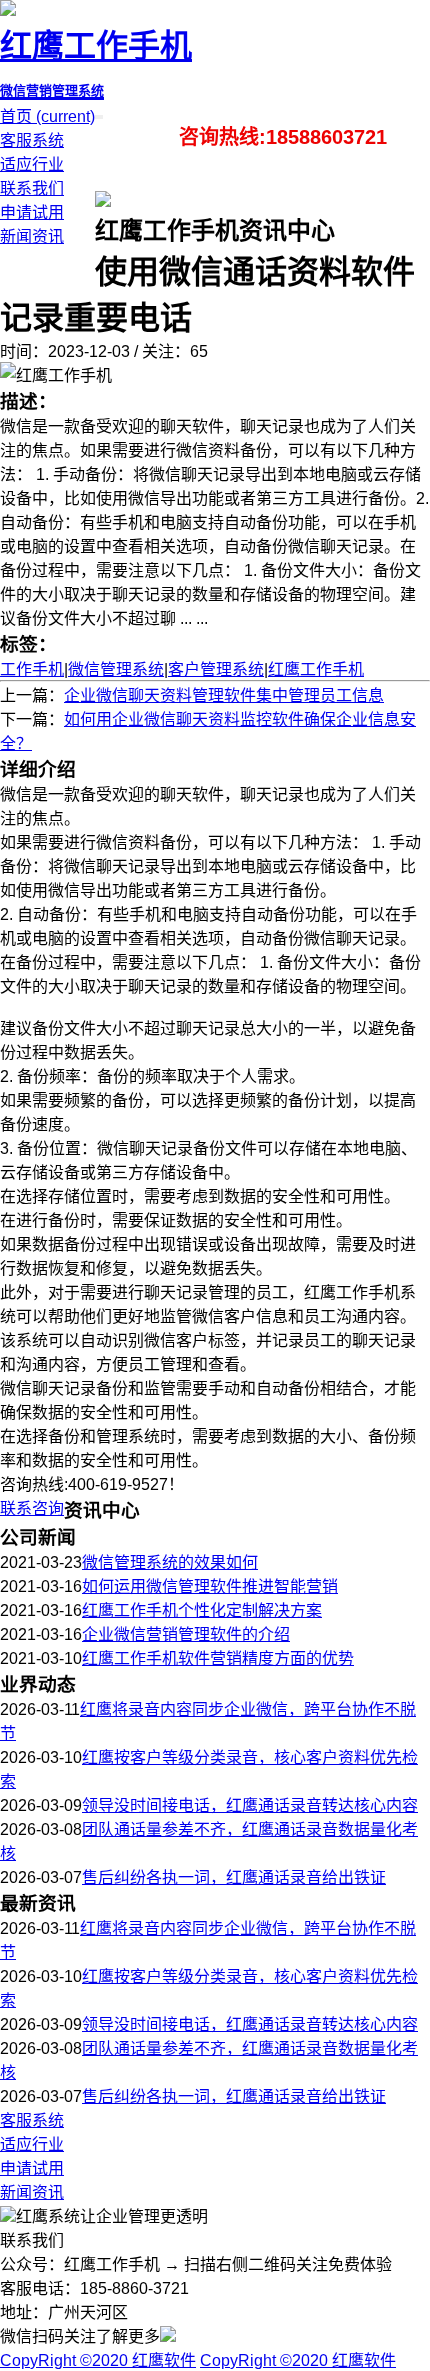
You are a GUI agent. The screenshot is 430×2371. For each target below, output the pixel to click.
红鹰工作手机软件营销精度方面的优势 (218, 1658)
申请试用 (32, 212)
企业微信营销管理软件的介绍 (186, 1634)
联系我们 (32, 188)
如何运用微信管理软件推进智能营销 (210, 1586)
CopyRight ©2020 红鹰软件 (98, 2360)
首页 (47, 116)
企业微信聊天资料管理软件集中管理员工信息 (224, 695)
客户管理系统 (216, 669)
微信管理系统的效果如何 (170, 1562)
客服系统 (32, 140)
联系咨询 (32, 1508)
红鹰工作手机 (316, 669)
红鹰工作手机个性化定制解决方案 (202, 1610)
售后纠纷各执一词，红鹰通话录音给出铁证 (234, 1877)
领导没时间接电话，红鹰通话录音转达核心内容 (250, 1805)
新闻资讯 (32, 236)
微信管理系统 (116, 669)
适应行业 (32, 164)
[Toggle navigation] (101, 117)
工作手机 (32, 669)
